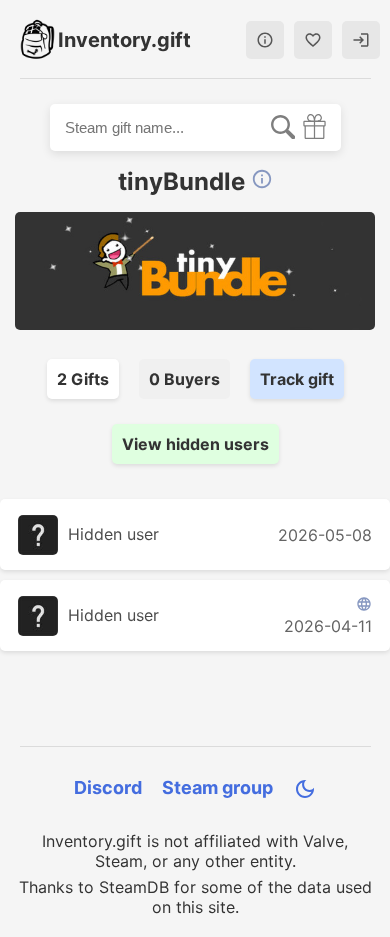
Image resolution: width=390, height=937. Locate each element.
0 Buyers (184, 379)
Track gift (297, 379)
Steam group (217, 787)
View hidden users (195, 444)
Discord (108, 787)
